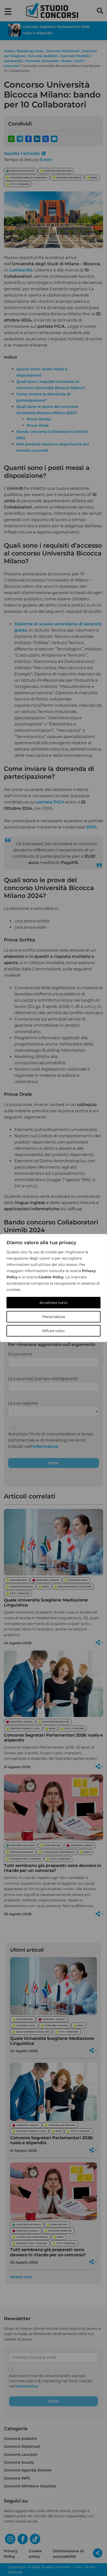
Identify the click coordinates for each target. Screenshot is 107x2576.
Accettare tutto (53, 1303)
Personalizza (54, 1317)
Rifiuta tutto (53, 1331)
